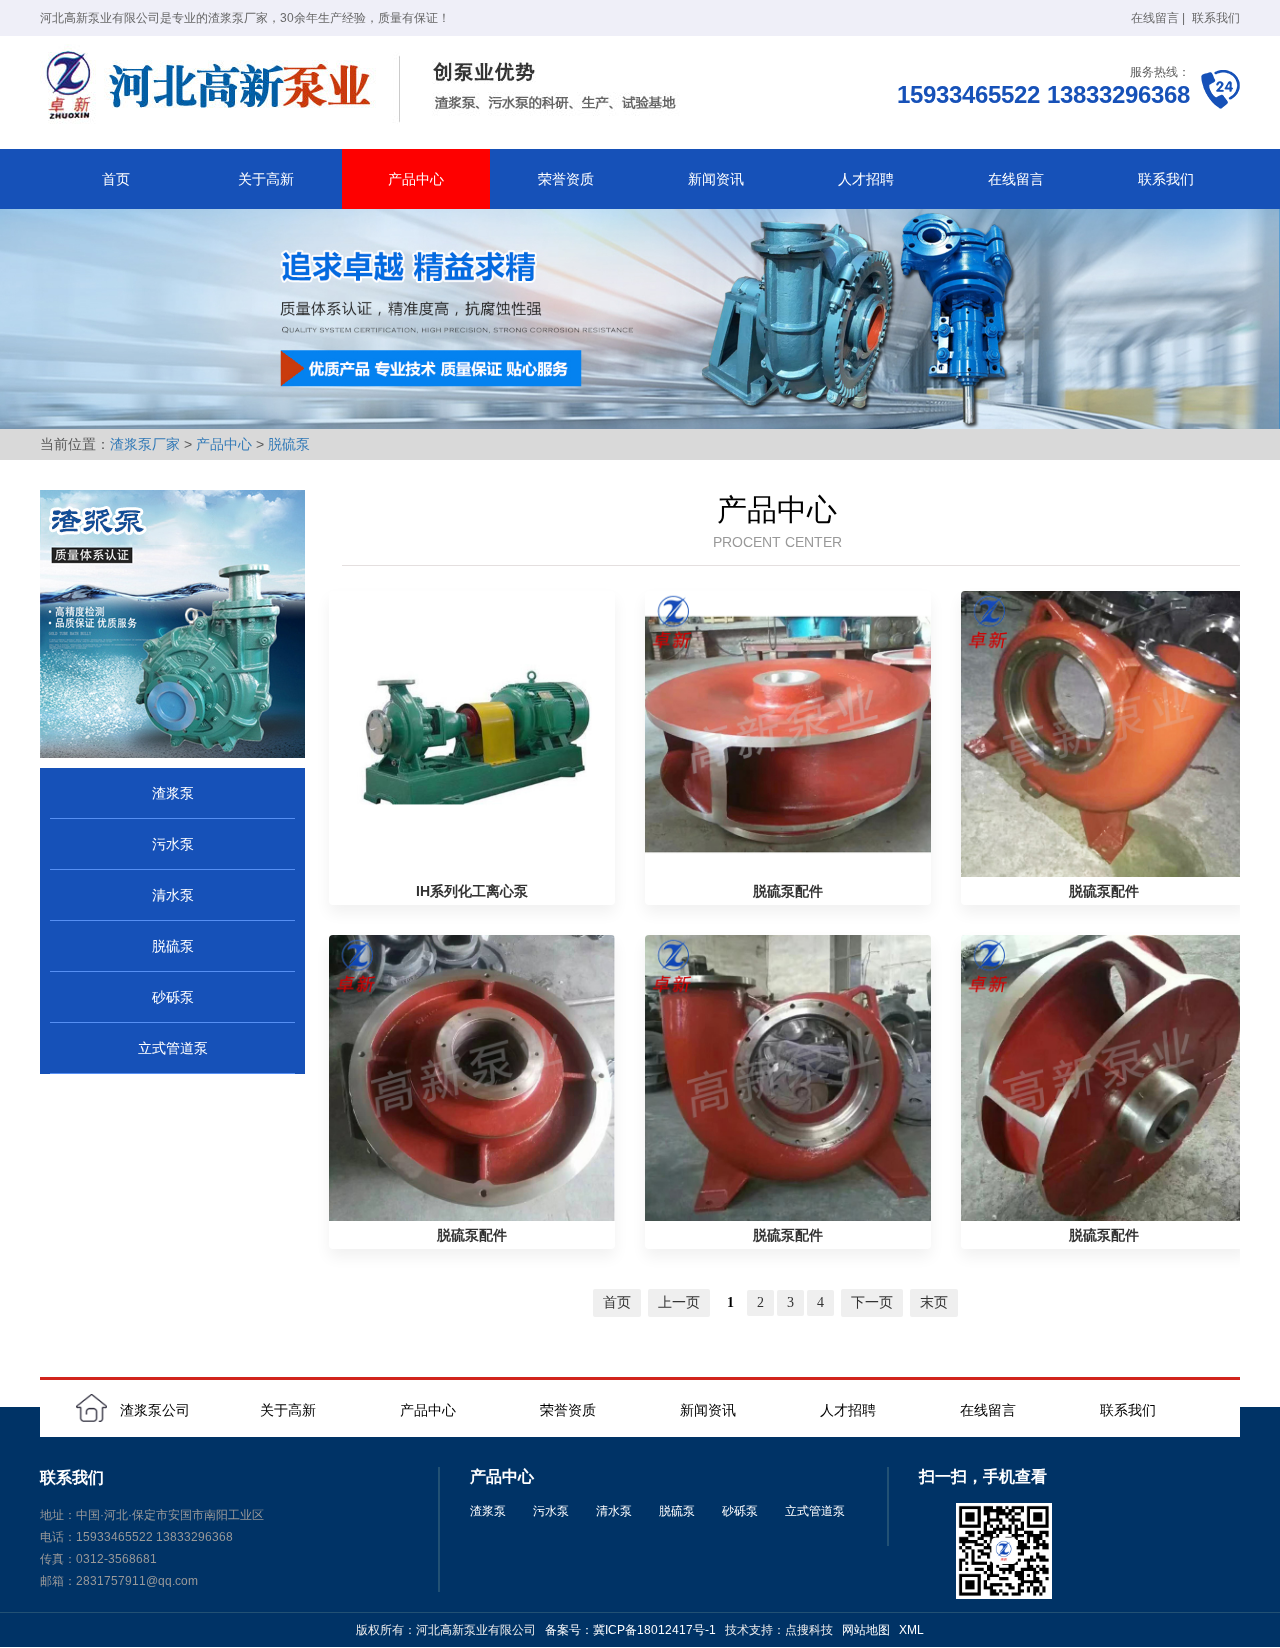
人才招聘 (866, 179)
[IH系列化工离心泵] (472, 734)
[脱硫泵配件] (788, 734)
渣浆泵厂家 (145, 444)
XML (911, 1630)
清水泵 (173, 895)
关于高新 (266, 179)
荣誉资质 (566, 179)
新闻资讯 (716, 179)
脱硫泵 (289, 444)
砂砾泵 (173, 997)
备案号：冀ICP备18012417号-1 (630, 1630)
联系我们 (1216, 18)
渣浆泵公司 (155, 1410)
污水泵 (173, 844)
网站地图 (866, 1630)
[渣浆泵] (365, 87)
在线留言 (1155, 18)
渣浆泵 (173, 793)
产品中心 (416, 179)
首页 (116, 179)
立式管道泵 (173, 1048)
